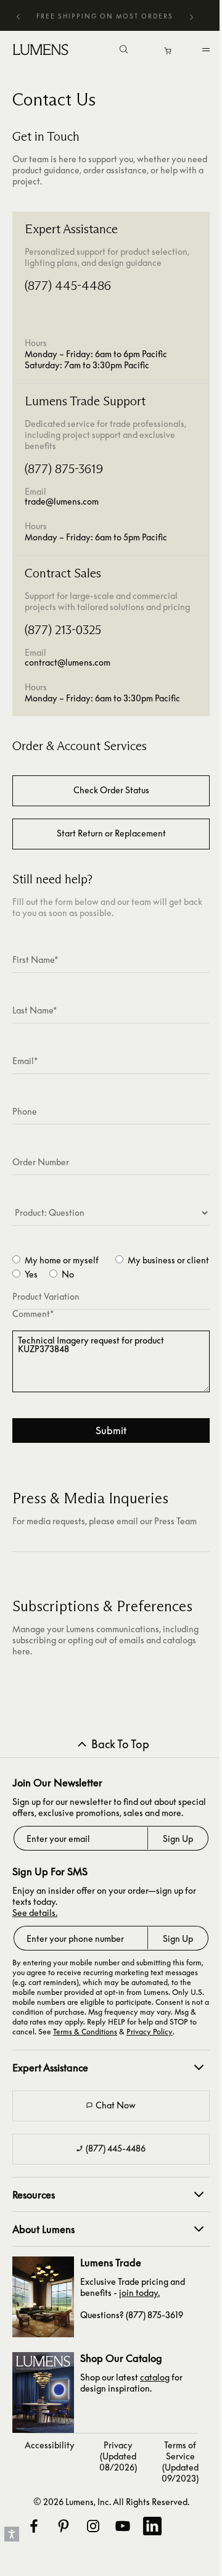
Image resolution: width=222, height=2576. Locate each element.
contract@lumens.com (68, 662)
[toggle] (208, 52)
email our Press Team (157, 1521)
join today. (139, 2293)
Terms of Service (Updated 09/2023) (180, 2462)
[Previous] (18, 16)
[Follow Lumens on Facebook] (33, 2526)
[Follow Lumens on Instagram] (92, 2526)
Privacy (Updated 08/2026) (118, 2456)
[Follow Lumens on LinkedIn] (152, 2526)
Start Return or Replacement (111, 833)
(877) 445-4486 (116, 2148)
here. (22, 1651)
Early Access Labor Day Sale (99, 16)
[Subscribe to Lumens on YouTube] (122, 2526)
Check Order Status (111, 790)
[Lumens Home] (44, 49)
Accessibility (50, 2445)
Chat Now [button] (116, 2105)
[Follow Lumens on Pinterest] (63, 2526)
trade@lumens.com (62, 501)
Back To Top (120, 1744)
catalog (155, 2377)
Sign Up (178, 1839)
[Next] (191, 18)
